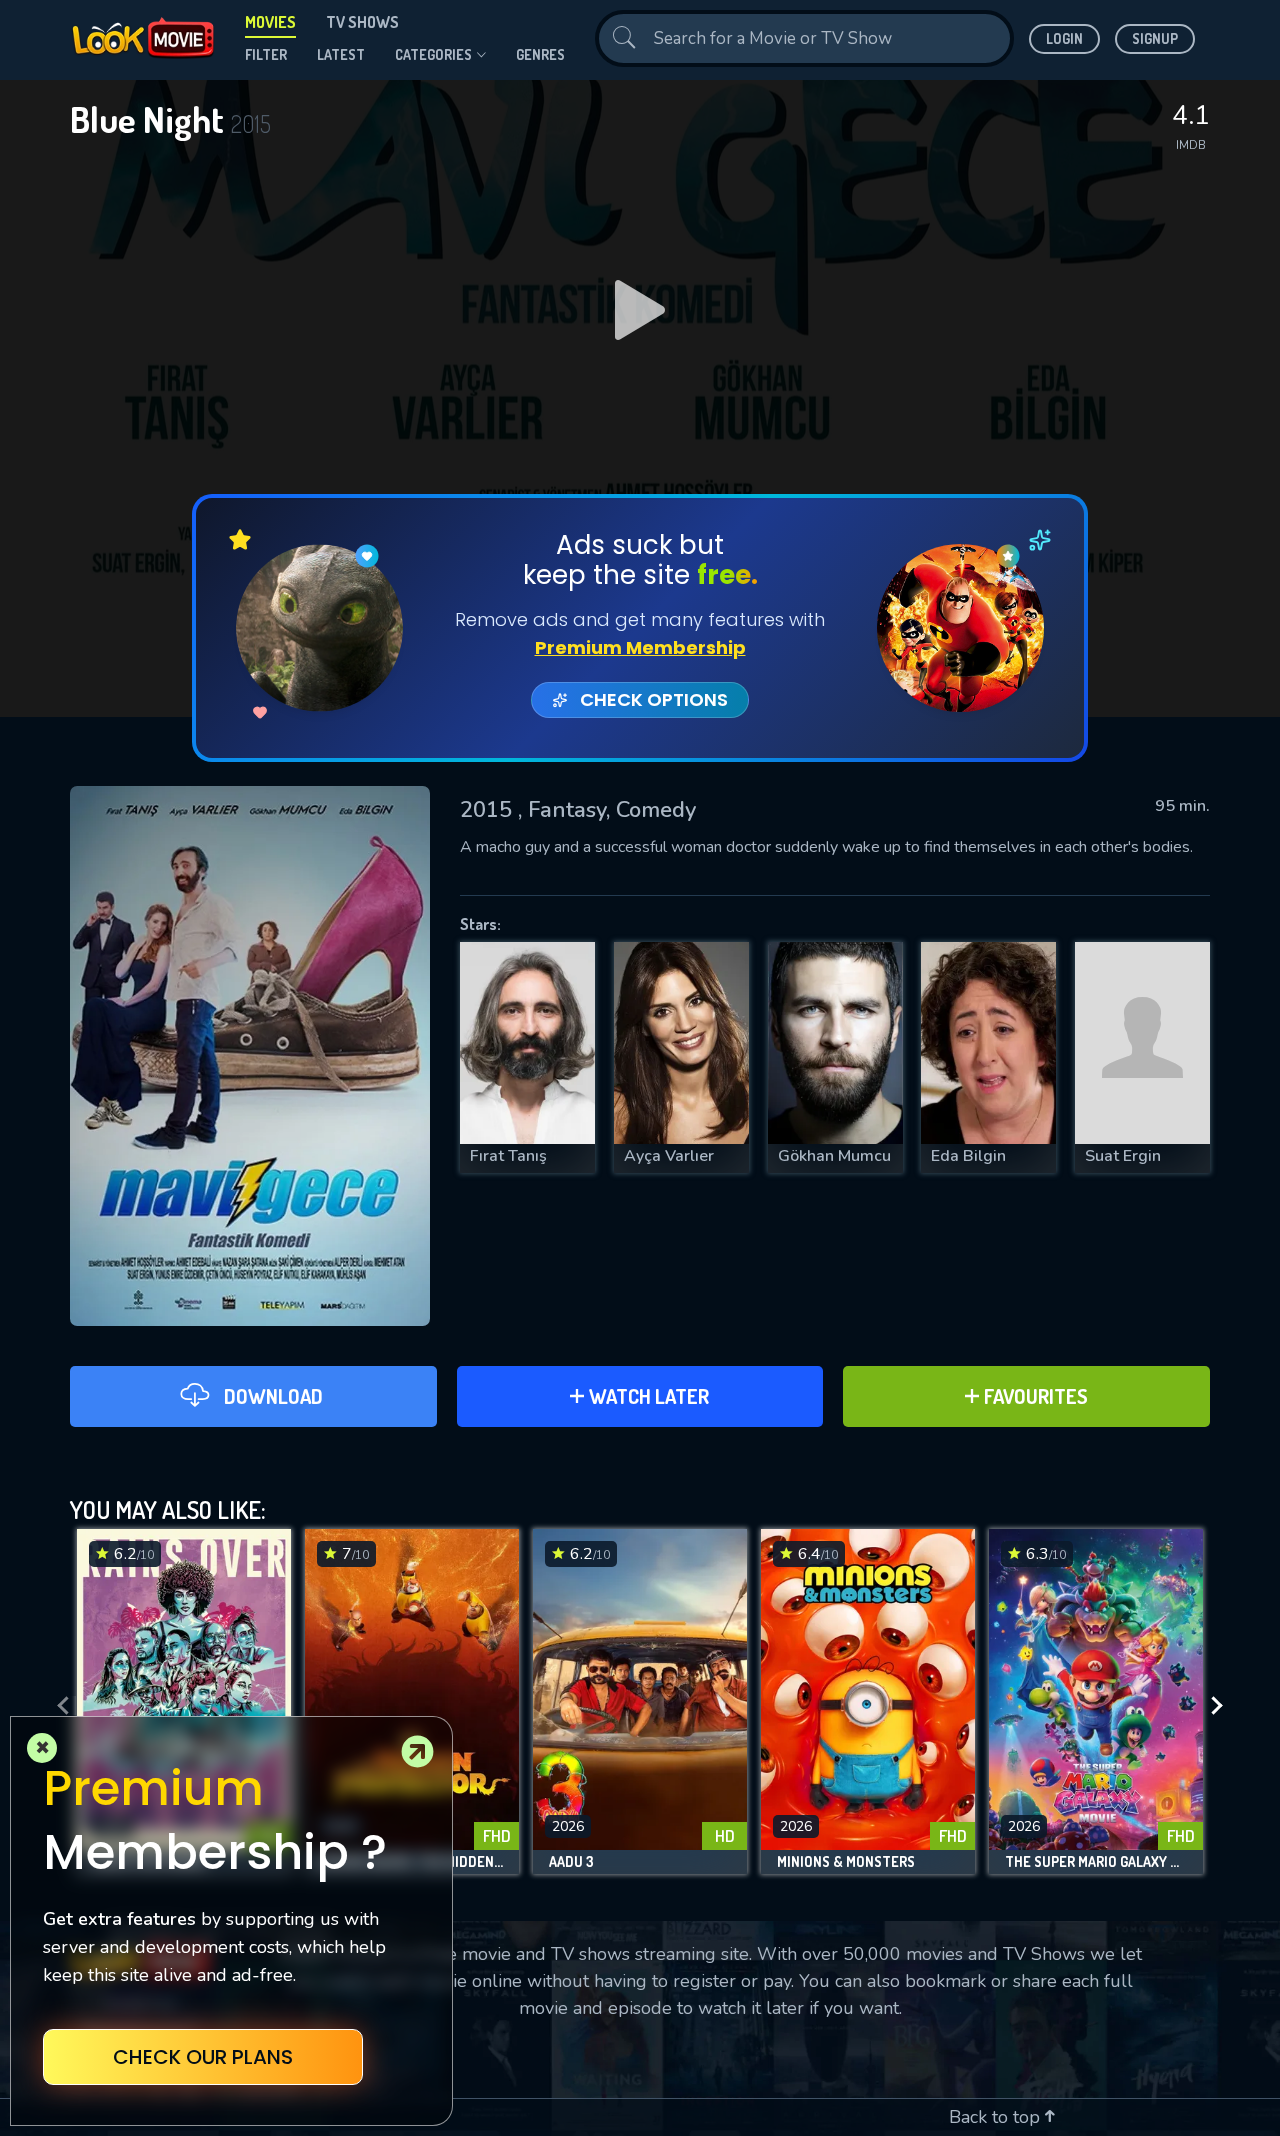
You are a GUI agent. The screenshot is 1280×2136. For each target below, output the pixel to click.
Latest (341, 54)
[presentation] (57, 1706)
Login (1064, 38)
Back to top (997, 2117)
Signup (1155, 38)
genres (540, 54)
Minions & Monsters (846, 1862)
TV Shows (362, 22)
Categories (433, 54)
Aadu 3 (571, 1862)
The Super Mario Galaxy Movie (1096, 1862)
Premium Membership (640, 647)
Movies (270, 22)
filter (266, 54)
